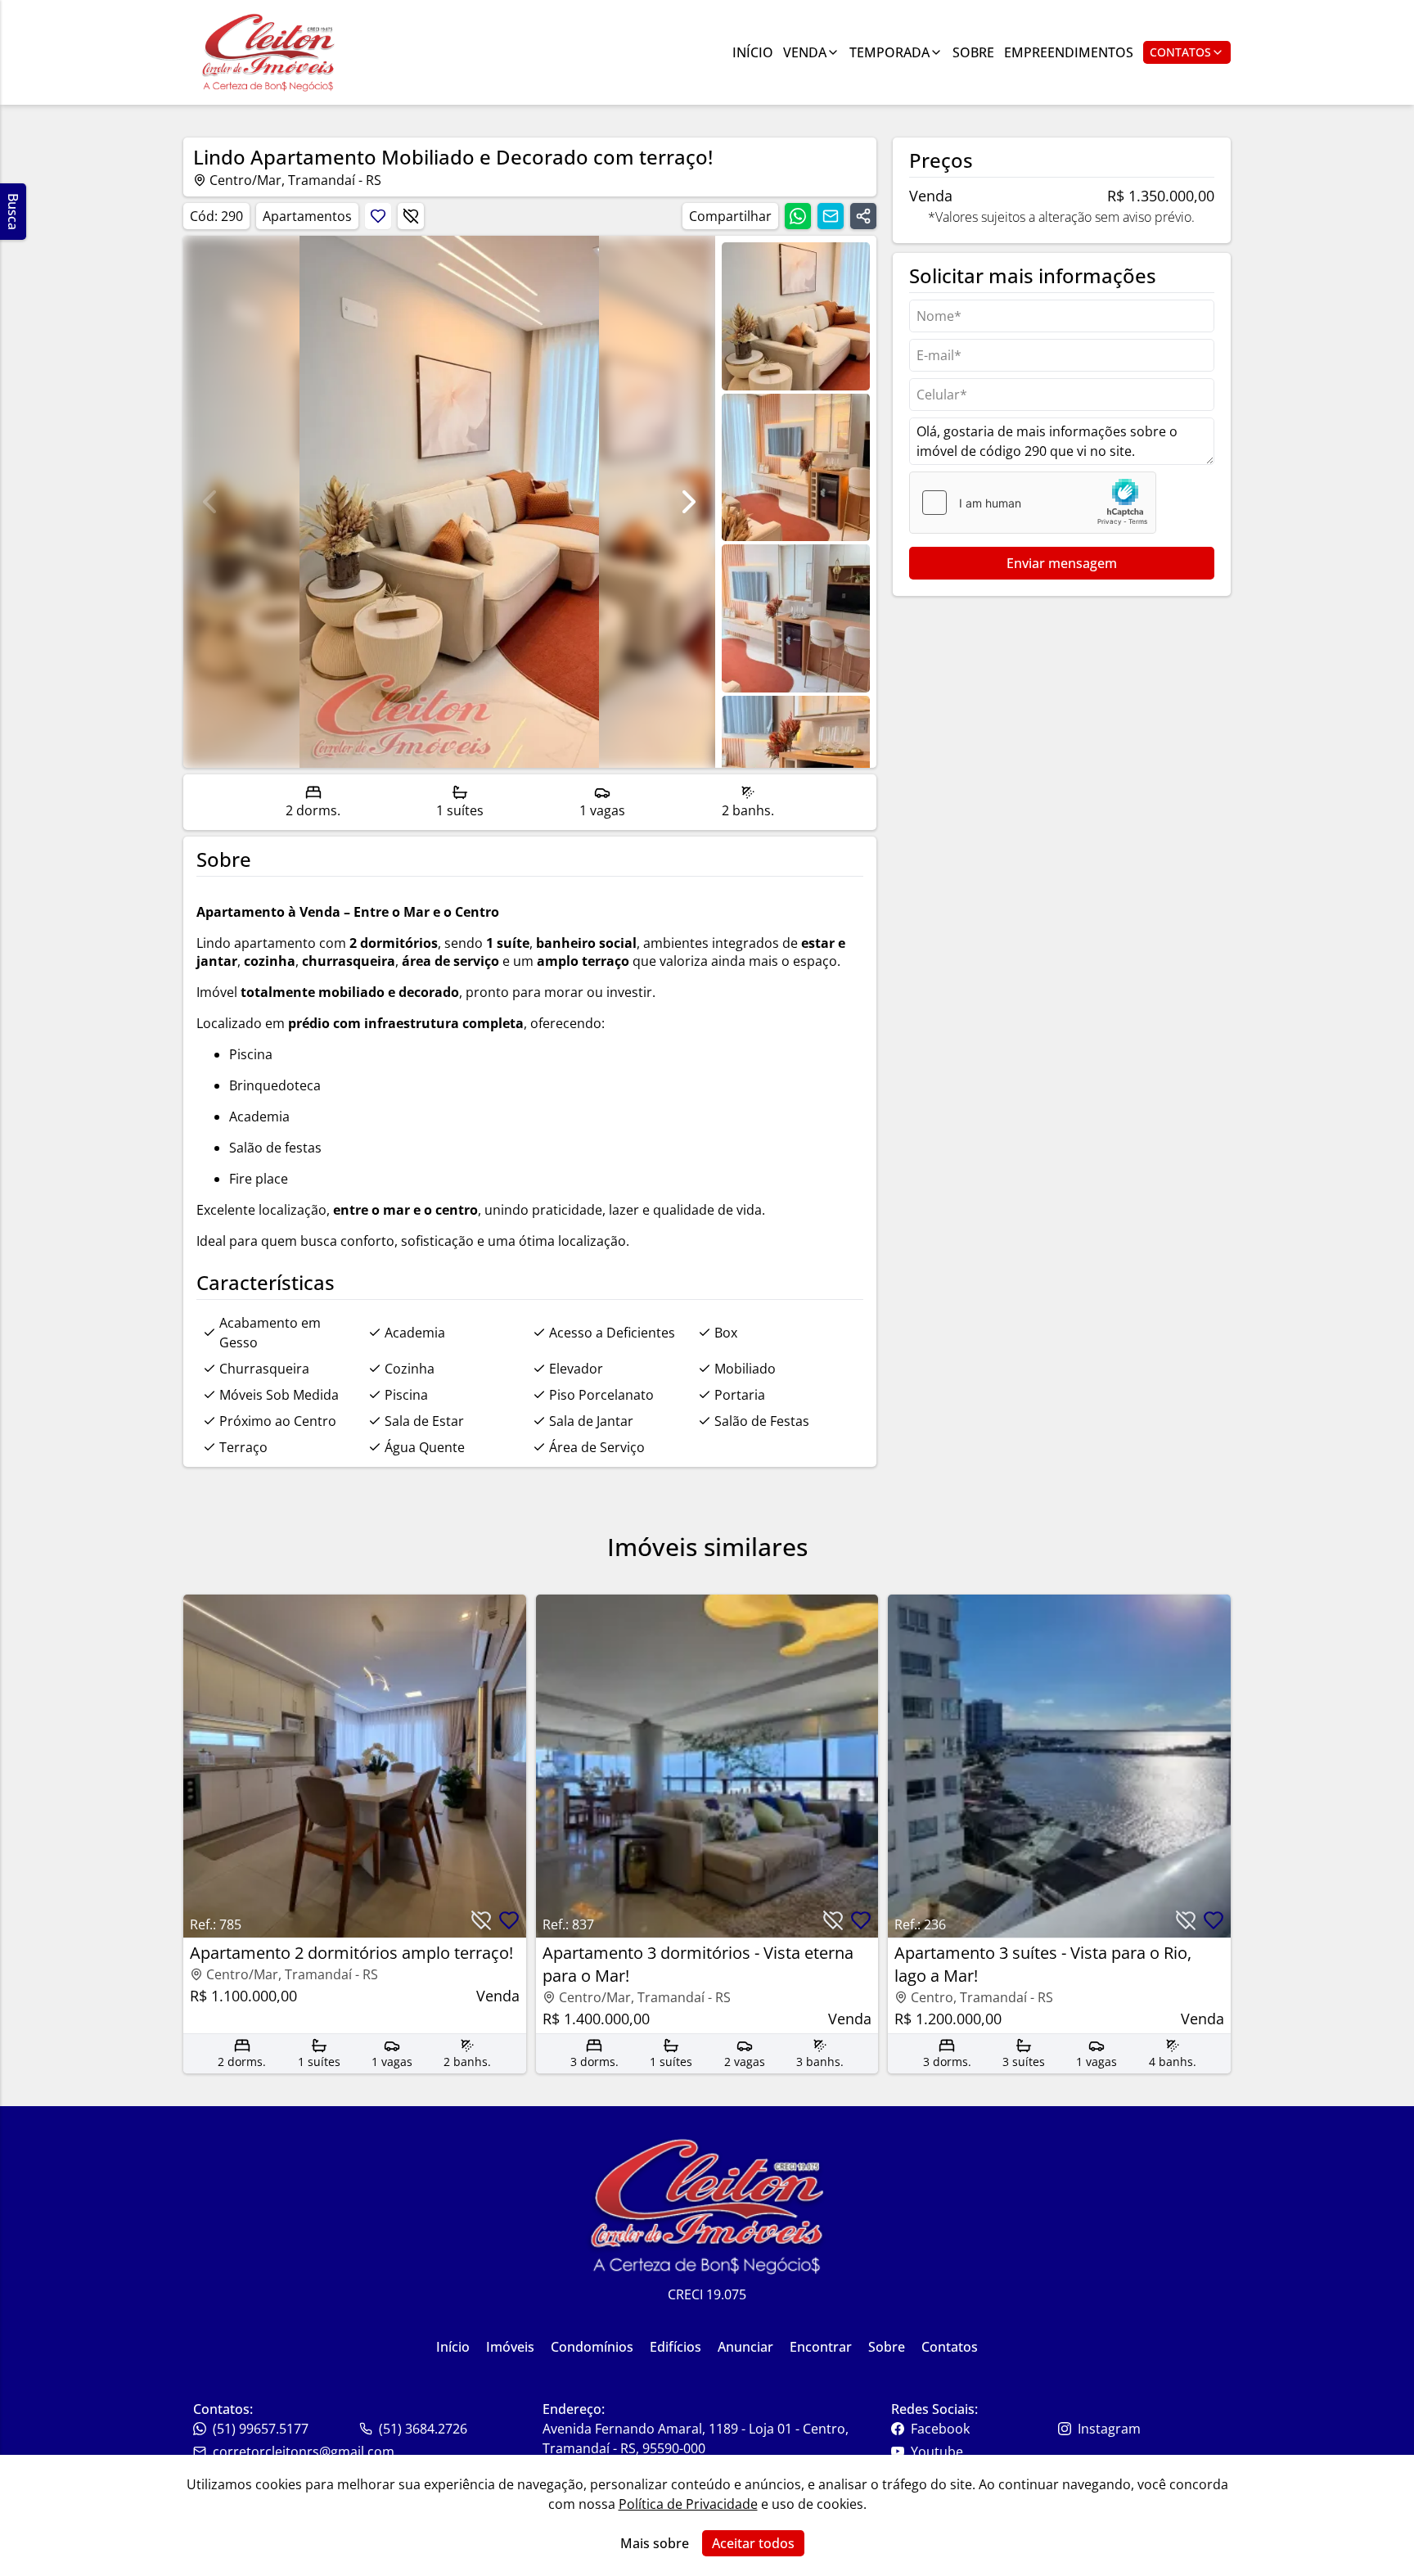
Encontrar (821, 2347)
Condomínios (592, 2347)
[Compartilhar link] (863, 216)
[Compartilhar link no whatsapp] (798, 216)
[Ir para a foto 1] (796, 468)
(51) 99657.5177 (261, 2429)
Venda (805, 52)
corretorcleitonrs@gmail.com (304, 2452)
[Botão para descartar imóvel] (411, 216)
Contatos (1180, 52)
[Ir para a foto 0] (796, 316)
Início (753, 52)
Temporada (889, 52)
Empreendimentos (1069, 52)
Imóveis (510, 2347)
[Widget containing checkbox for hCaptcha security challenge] (1033, 503)
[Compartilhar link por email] (831, 216)
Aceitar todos (753, 2543)
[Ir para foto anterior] (209, 502)
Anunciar (745, 2347)
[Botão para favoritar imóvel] (378, 216)
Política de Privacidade (688, 2504)
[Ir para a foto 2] (796, 618)
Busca (13, 212)
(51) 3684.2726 (423, 2429)
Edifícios (675, 2347)
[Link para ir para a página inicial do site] (268, 52)
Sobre (973, 52)
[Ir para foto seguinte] (689, 502)
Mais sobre (655, 2543)
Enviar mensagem (1062, 563)
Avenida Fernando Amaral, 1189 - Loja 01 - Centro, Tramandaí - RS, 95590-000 (696, 2438)
